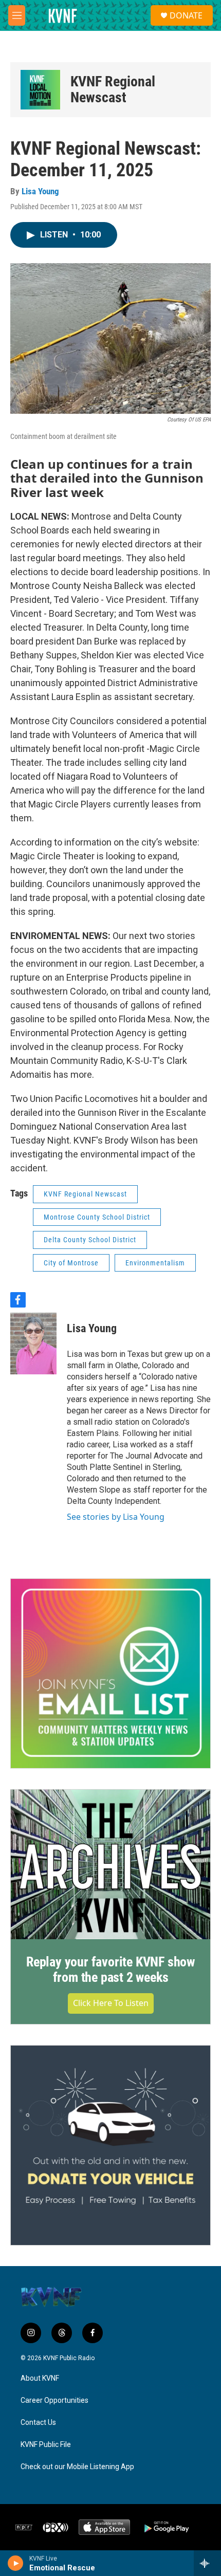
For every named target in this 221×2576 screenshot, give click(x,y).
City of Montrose (71, 1263)
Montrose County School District (97, 1217)
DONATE (186, 15)
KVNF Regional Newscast (113, 90)
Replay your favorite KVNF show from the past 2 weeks (110, 1970)
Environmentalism (155, 1263)
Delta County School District (90, 1240)
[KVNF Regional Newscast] (40, 90)
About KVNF (40, 2378)
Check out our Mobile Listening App (77, 2467)
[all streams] (207, 2563)
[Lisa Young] (33, 1344)
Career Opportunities (54, 2400)
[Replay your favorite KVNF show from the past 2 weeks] (110, 1864)
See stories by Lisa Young (116, 1517)
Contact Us (38, 2423)
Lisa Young (40, 191)
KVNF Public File (46, 2445)
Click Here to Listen (111, 2003)
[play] (16, 2563)
